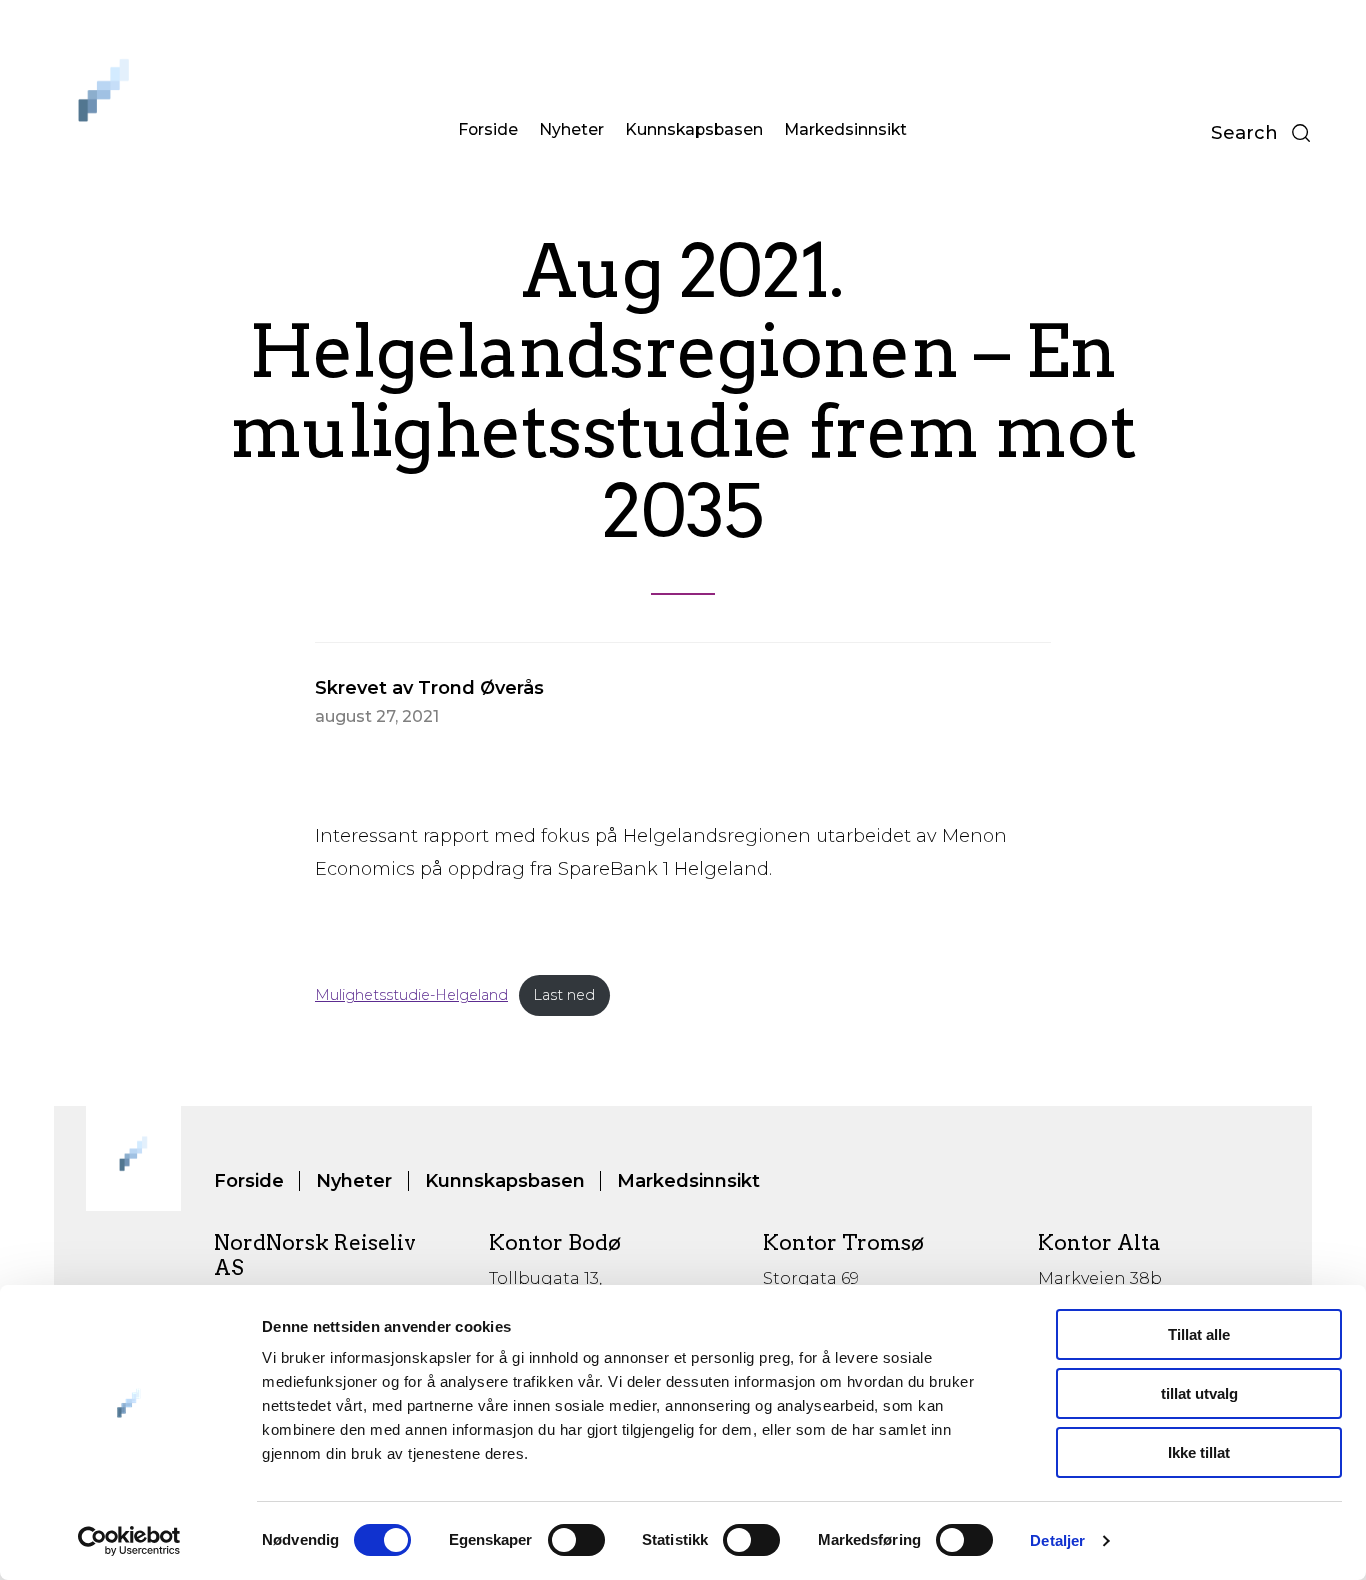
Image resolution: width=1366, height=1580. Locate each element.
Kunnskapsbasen (694, 129)
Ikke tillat (1199, 1452)
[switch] (576, 1540)
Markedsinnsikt (845, 129)
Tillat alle (1199, 1334)
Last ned (564, 995)
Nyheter (571, 129)
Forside (488, 129)
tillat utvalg (1199, 1393)
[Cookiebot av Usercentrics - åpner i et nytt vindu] (129, 1541)
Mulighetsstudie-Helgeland (411, 995)
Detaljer (1057, 1540)
